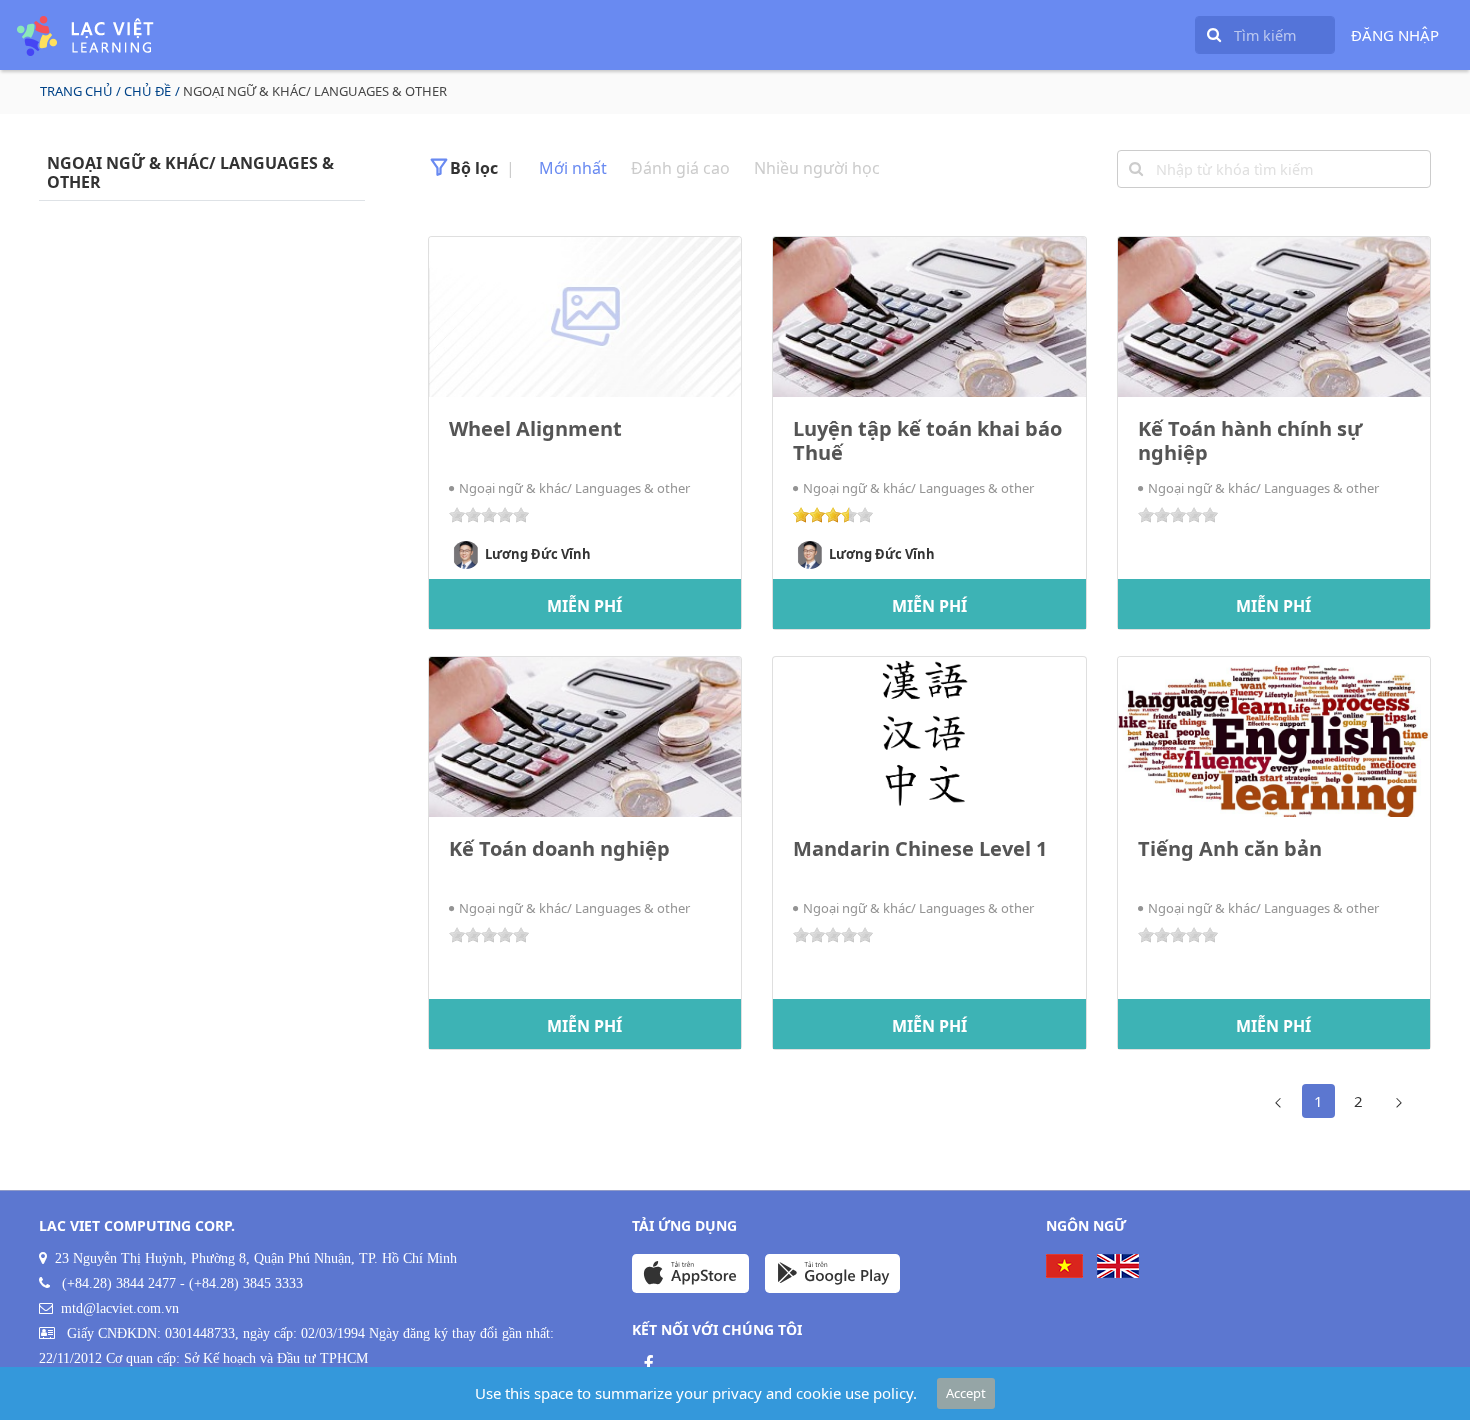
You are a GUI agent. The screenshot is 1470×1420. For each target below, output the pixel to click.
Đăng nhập (1395, 35)
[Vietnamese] (1064, 1266)
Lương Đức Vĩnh (538, 553)
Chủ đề (147, 91)
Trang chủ (76, 91)
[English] (1118, 1266)
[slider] (489, 515)
